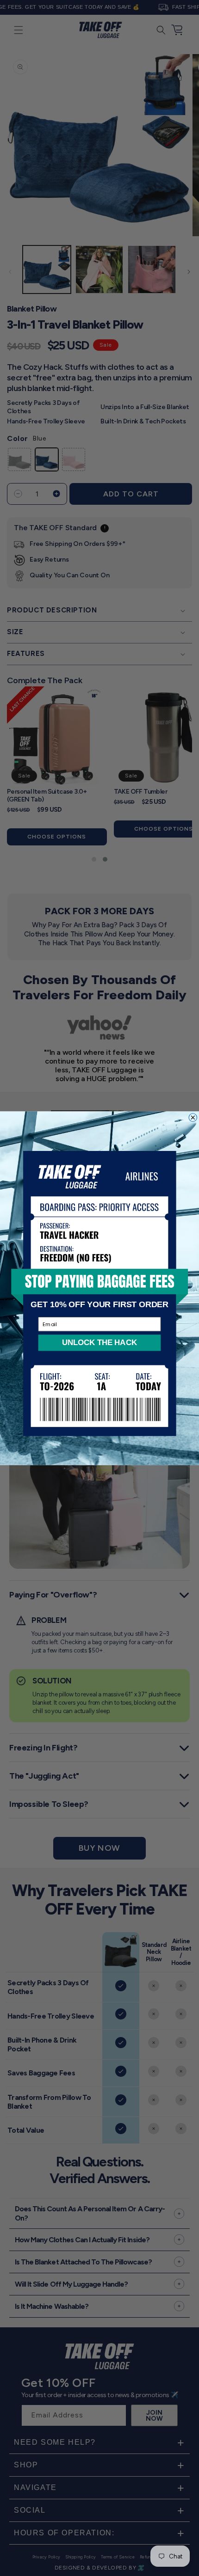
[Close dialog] (193, 1117)
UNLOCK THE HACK (99, 1342)
